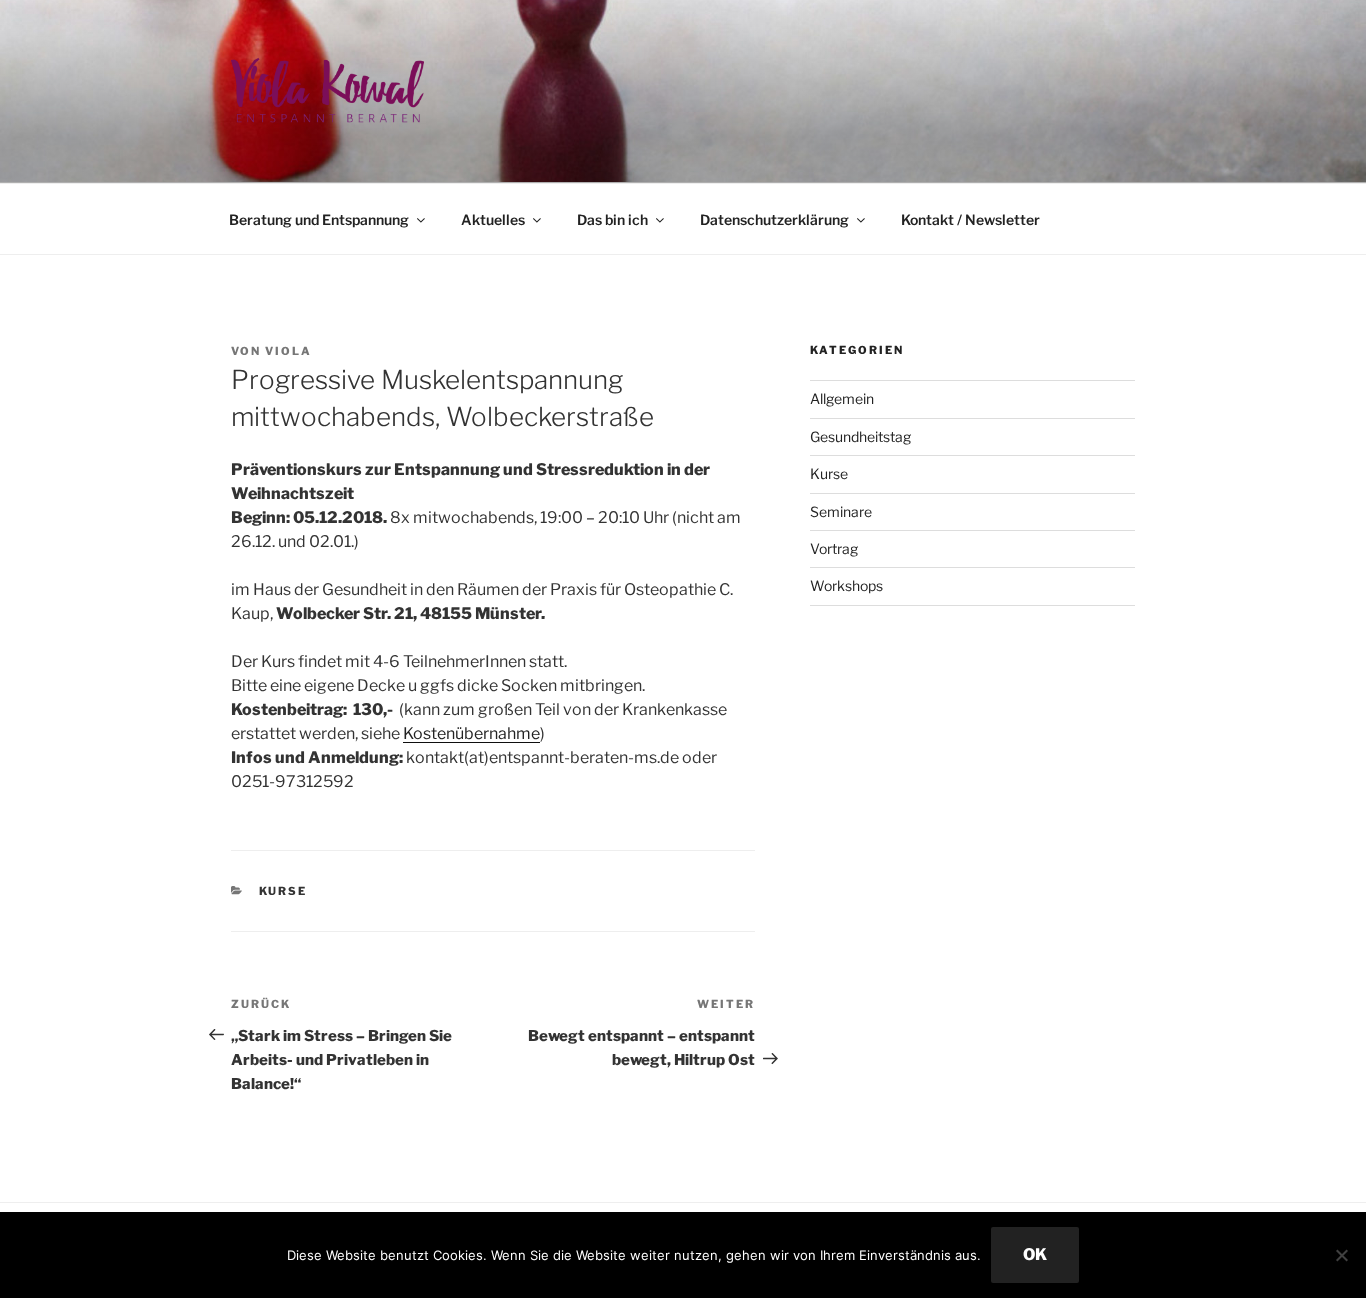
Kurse (283, 891)
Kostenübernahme (471, 733)
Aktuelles (493, 219)
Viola (288, 351)
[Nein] (1341, 1255)
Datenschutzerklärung (774, 219)
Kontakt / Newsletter (970, 219)
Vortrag (834, 548)
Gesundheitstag (860, 436)
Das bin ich (612, 219)
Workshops (846, 585)
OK (1035, 1254)
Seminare (841, 511)
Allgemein (842, 398)
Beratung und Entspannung (319, 219)
